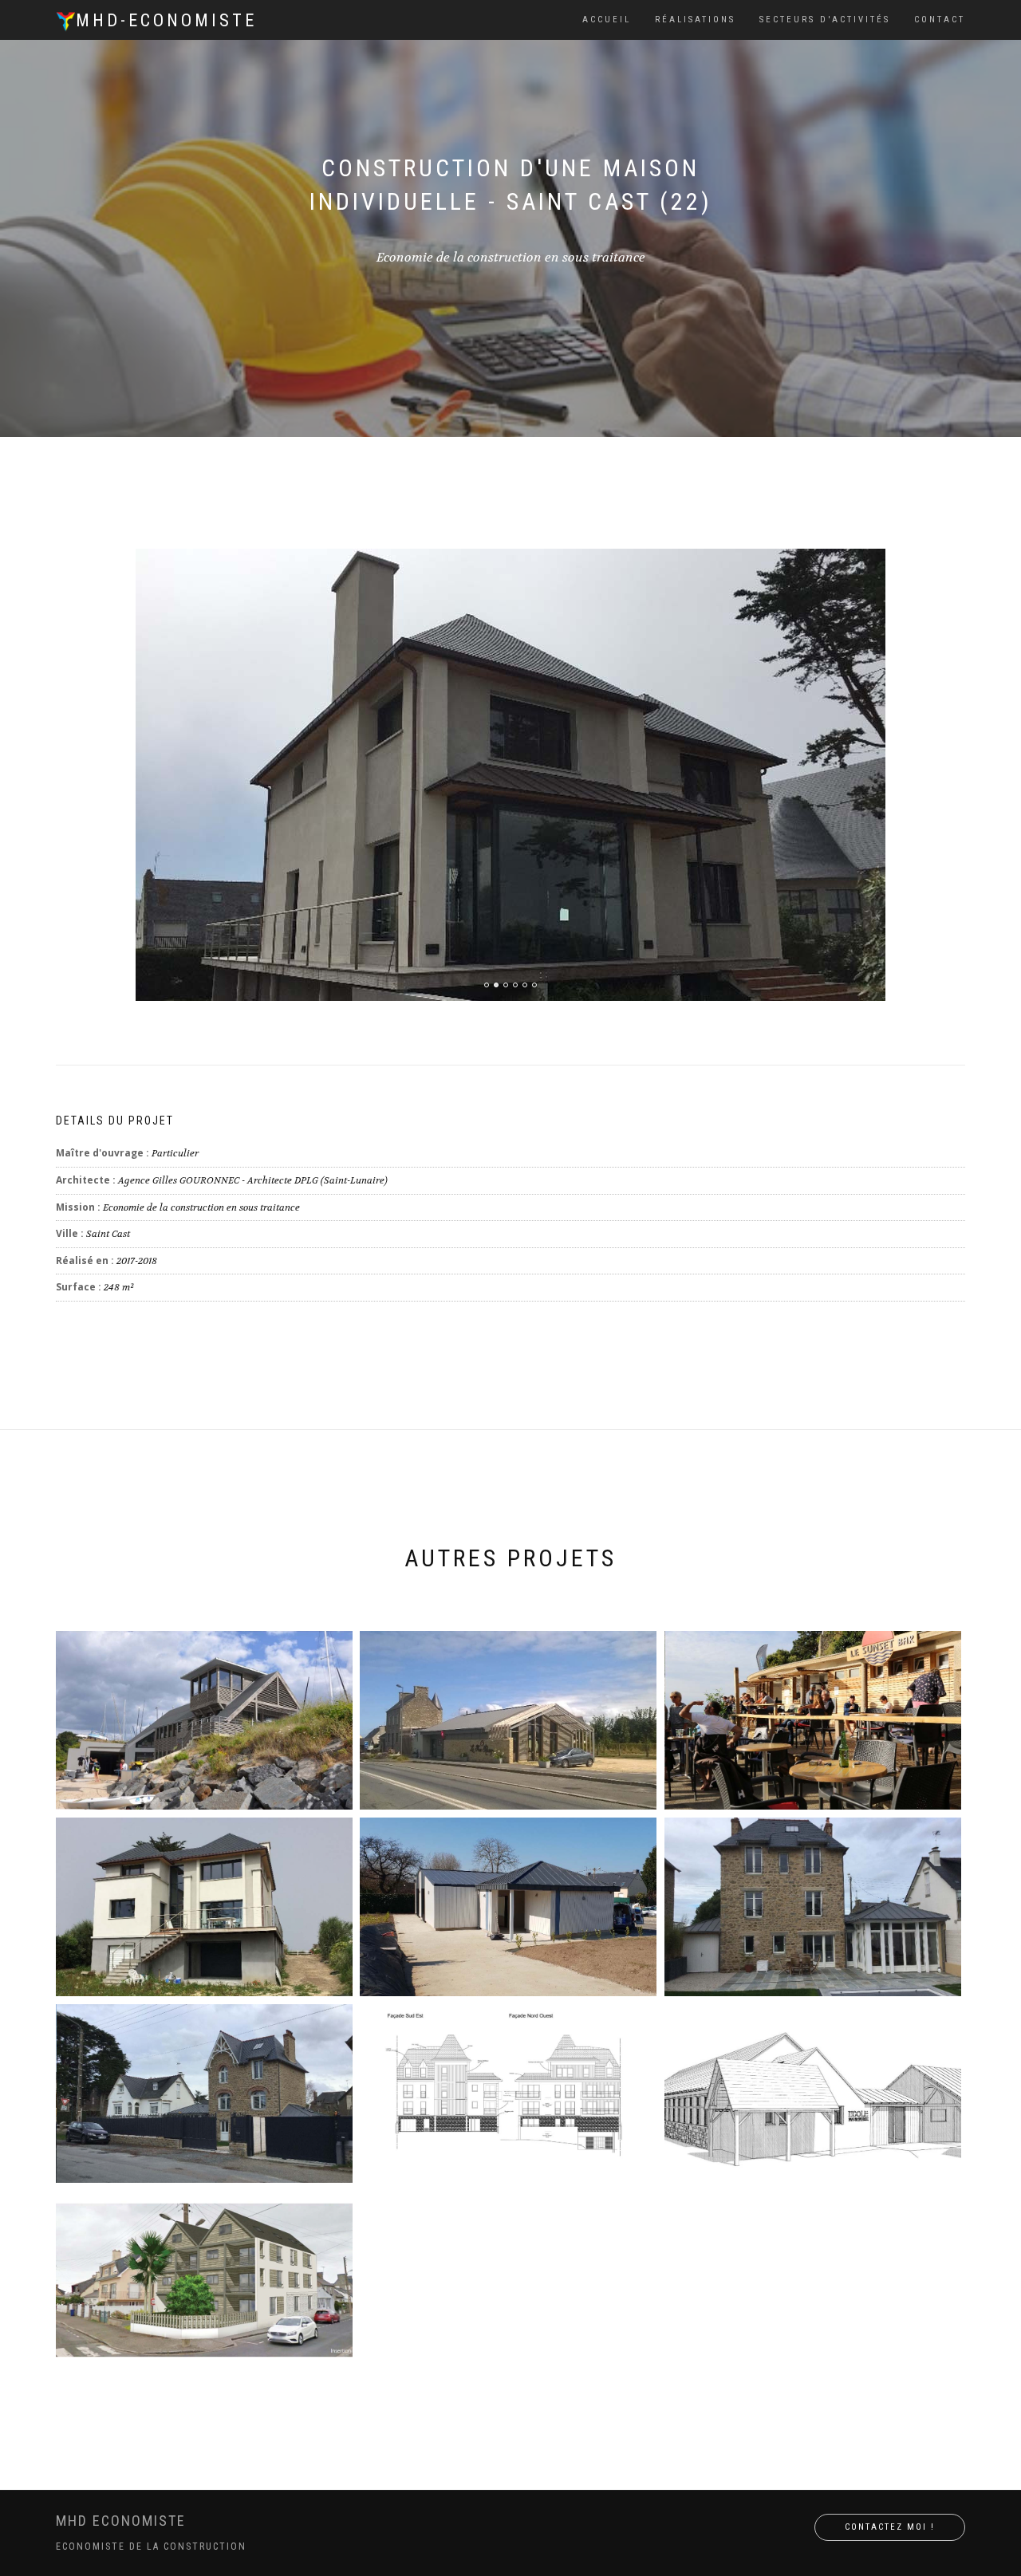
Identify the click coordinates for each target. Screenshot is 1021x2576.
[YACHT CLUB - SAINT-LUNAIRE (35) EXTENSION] (204, 1720)
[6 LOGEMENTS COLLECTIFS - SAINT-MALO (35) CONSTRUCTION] (508, 2093)
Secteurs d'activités (825, 20)
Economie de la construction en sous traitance (201, 1207)
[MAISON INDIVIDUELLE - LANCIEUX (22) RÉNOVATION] (204, 2093)
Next (955, 585)
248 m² (119, 1287)
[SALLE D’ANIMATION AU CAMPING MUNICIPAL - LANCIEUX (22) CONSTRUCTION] (508, 1907)
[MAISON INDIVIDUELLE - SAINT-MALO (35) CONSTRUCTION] (813, 1907)
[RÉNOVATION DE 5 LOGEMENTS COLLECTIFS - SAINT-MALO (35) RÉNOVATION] (204, 2280)
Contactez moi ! (890, 2527)
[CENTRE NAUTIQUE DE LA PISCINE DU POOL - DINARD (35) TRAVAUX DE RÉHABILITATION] (813, 1720)
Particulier (175, 1153)
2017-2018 (137, 1261)
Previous (96, 585)
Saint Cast (108, 1234)
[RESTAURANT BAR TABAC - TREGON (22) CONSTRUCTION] (508, 1720)
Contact (940, 20)
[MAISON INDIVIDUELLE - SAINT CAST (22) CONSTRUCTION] (204, 1907)
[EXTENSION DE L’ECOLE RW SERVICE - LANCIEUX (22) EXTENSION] (813, 2093)
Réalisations (695, 20)
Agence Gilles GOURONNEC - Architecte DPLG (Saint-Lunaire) (253, 1180)
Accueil (607, 20)
